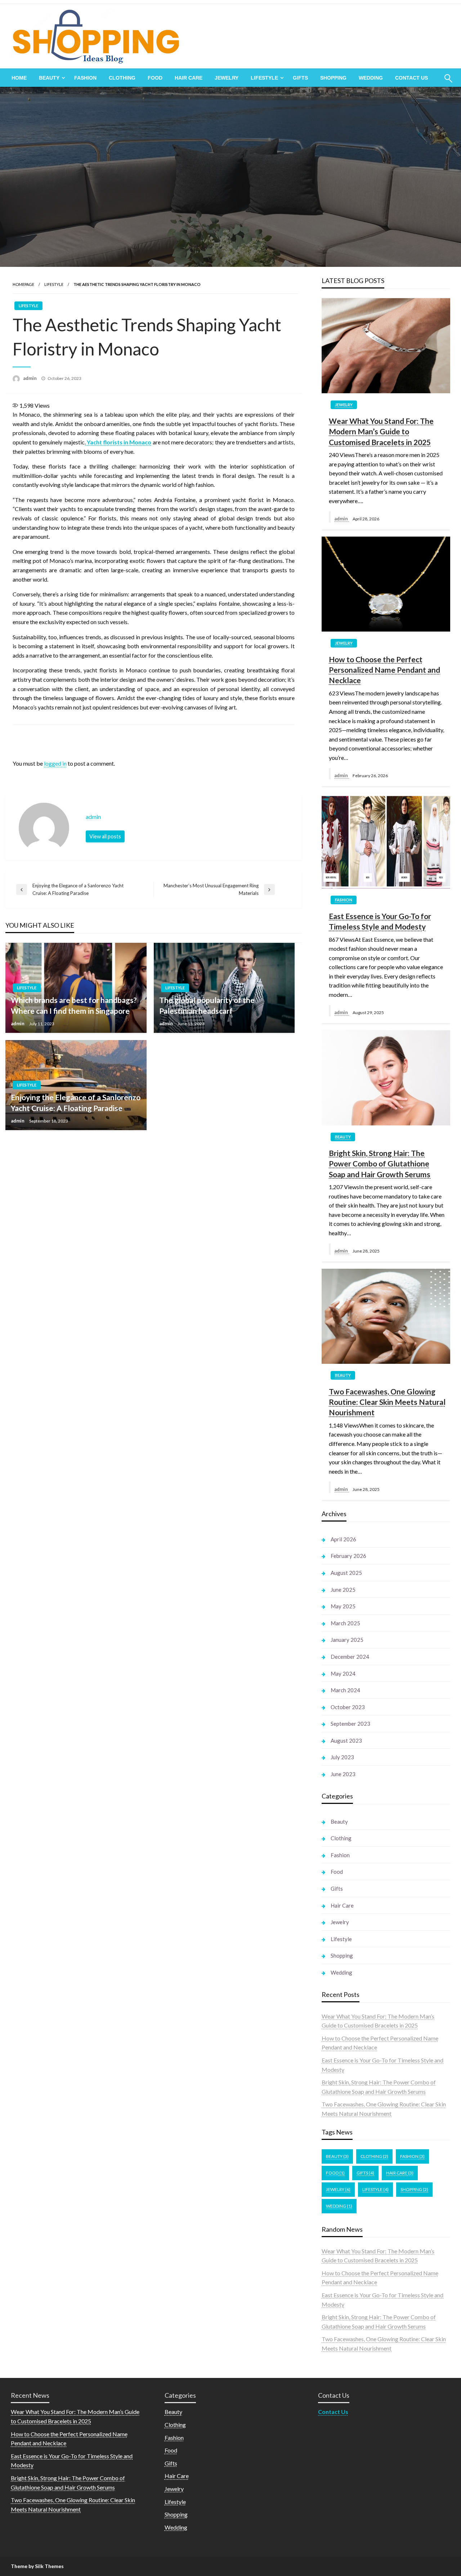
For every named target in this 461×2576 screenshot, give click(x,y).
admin (30, 378)
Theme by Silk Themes (37, 2566)
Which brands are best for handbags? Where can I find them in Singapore (74, 1005)
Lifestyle (264, 78)
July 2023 (342, 1757)
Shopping (333, 78)
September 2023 (350, 1724)
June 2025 (343, 1590)
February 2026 (348, 1556)
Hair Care (189, 78)
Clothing (122, 78)
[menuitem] (19, 78)
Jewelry (227, 78)
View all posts (105, 836)
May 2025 (343, 1606)
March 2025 (345, 1623)
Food (155, 78)
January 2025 (347, 1640)
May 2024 (343, 1674)
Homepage (23, 284)
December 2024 (350, 1657)
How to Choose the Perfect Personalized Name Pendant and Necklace (384, 670)
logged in (55, 763)
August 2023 (346, 1741)
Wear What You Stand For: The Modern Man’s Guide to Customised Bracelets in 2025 (381, 431)
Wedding (371, 78)
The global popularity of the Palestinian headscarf (207, 1005)
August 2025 (346, 1573)
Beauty (49, 78)
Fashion (85, 78)
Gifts (300, 78)
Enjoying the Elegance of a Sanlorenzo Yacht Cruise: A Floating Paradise (76, 1102)
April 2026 (343, 1539)
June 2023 (343, 1774)
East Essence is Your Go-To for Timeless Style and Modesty (380, 921)
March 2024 (345, 1690)
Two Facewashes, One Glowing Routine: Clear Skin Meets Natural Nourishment (387, 1402)
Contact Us (411, 78)
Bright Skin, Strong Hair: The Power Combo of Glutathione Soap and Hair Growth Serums (380, 1164)
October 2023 (348, 1707)
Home (19, 78)
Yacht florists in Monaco (119, 442)
